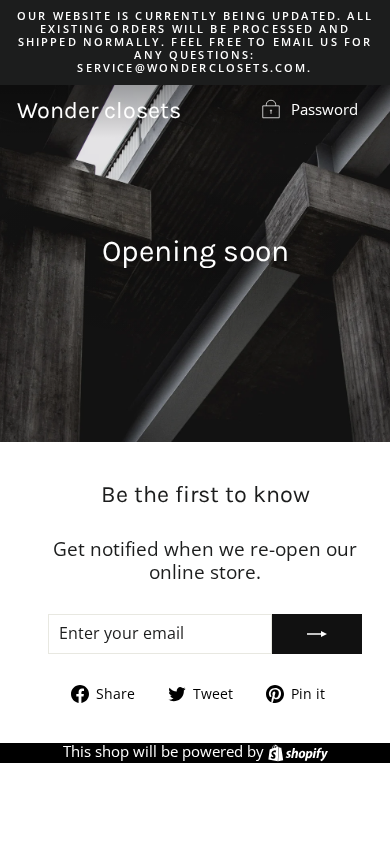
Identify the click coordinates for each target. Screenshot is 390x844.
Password (324, 109)
